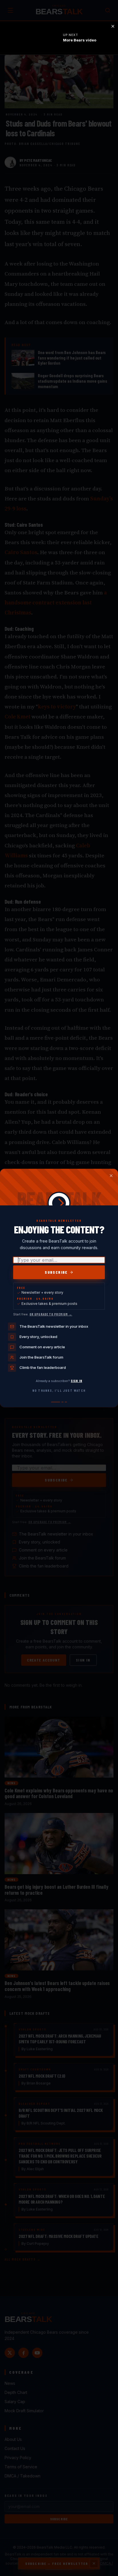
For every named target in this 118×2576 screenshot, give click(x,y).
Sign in (76, 1381)
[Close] (111, 1176)
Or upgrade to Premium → (51, 1314)
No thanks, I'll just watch (59, 1390)
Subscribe (56, 1272)
